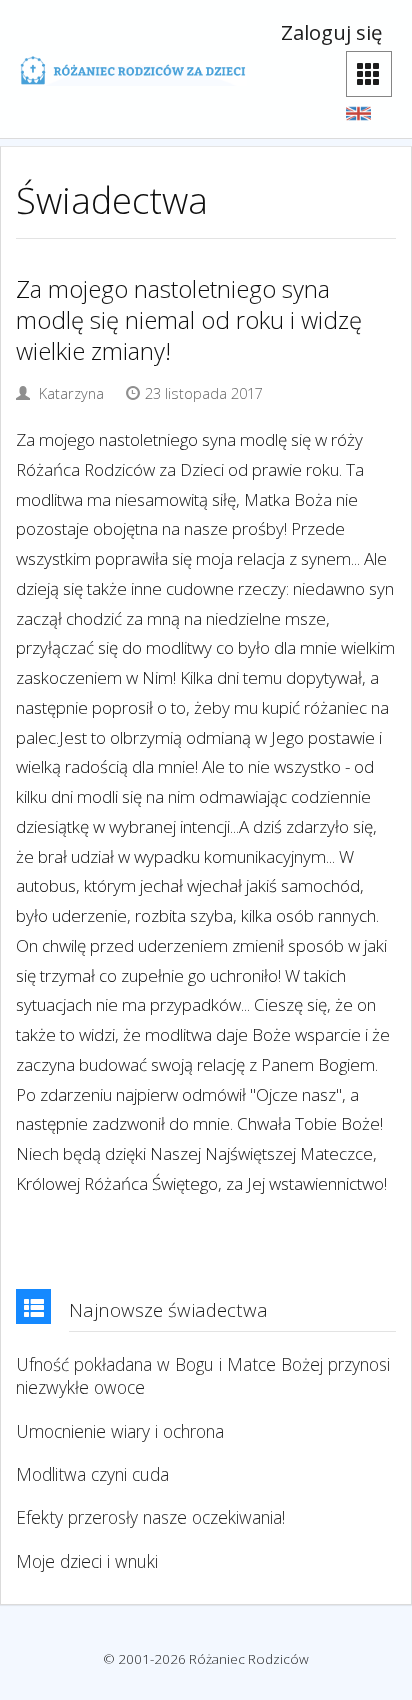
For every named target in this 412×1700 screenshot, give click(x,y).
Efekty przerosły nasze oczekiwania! (150, 1517)
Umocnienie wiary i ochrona (120, 1431)
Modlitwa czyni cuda (92, 1474)
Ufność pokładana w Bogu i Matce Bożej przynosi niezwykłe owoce (203, 1376)
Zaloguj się (331, 32)
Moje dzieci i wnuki (87, 1561)
